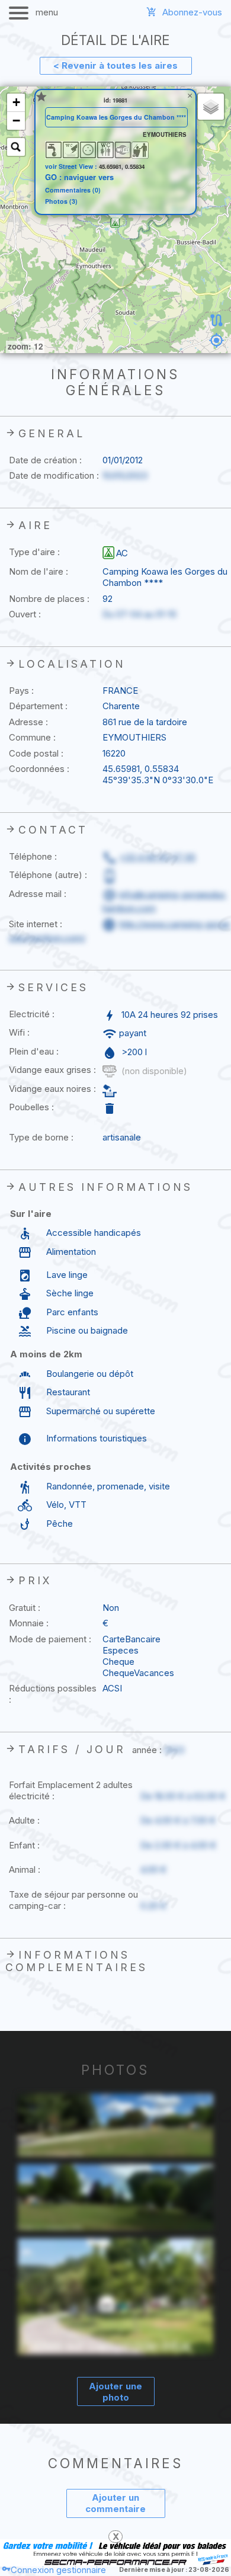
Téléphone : (33, 856)
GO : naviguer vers (79, 177)
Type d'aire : (34, 552)
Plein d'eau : (34, 1051)
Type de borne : (41, 1137)
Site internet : (36, 924)
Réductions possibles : (53, 1694)
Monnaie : (29, 1623)
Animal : (25, 1869)
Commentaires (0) (73, 190)
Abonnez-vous (192, 12)
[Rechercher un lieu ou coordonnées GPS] (16, 147)
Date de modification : (54, 475)
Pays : (21, 691)
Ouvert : (25, 614)
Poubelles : (31, 1107)
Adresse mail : (38, 894)
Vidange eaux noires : (52, 1089)
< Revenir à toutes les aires (115, 65)
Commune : (32, 737)
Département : (38, 706)
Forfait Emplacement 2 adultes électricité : (71, 1790)
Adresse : (28, 722)
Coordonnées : (39, 769)
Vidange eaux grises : (52, 1070)
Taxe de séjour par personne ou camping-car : (73, 1900)
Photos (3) (61, 202)
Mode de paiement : (50, 1639)
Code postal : (36, 753)
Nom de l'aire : (38, 571)
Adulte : (24, 1820)
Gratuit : (25, 1608)
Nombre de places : (49, 599)
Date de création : (45, 460)
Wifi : (19, 1032)
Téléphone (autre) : (48, 875)
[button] (115, 223)
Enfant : (24, 1845)
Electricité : (32, 1014)
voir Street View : (72, 166)
